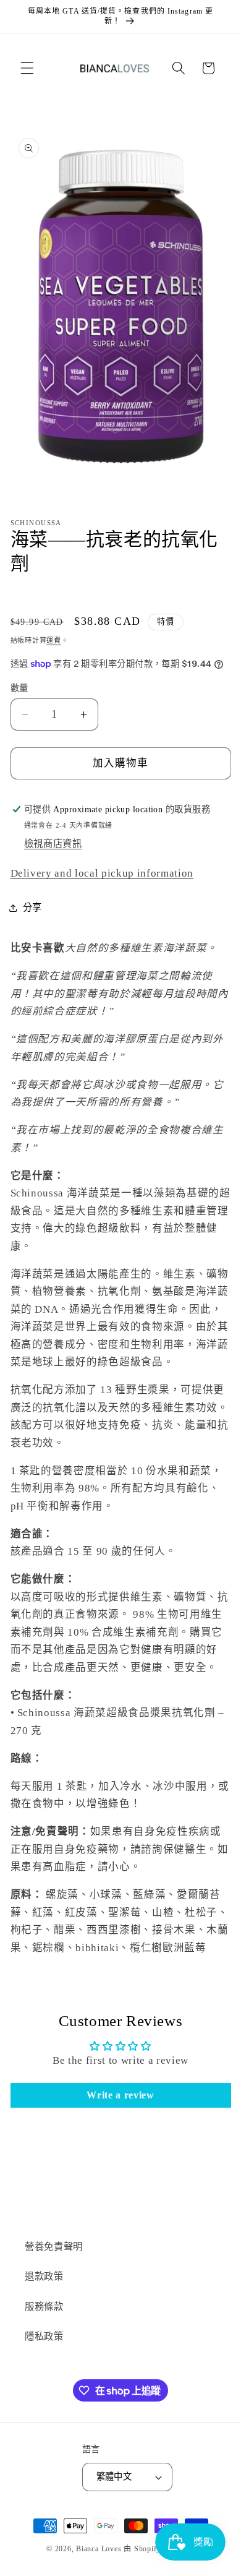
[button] (27, 68)
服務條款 (44, 2307)
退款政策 (44, 2276)
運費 (54, 640)
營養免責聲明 (54, 2247)
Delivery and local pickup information (102, 873)
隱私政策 (44, 2336)
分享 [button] (32, 907)
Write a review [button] (120, 2095)
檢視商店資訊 (53, 844)
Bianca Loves (99, 2549)
